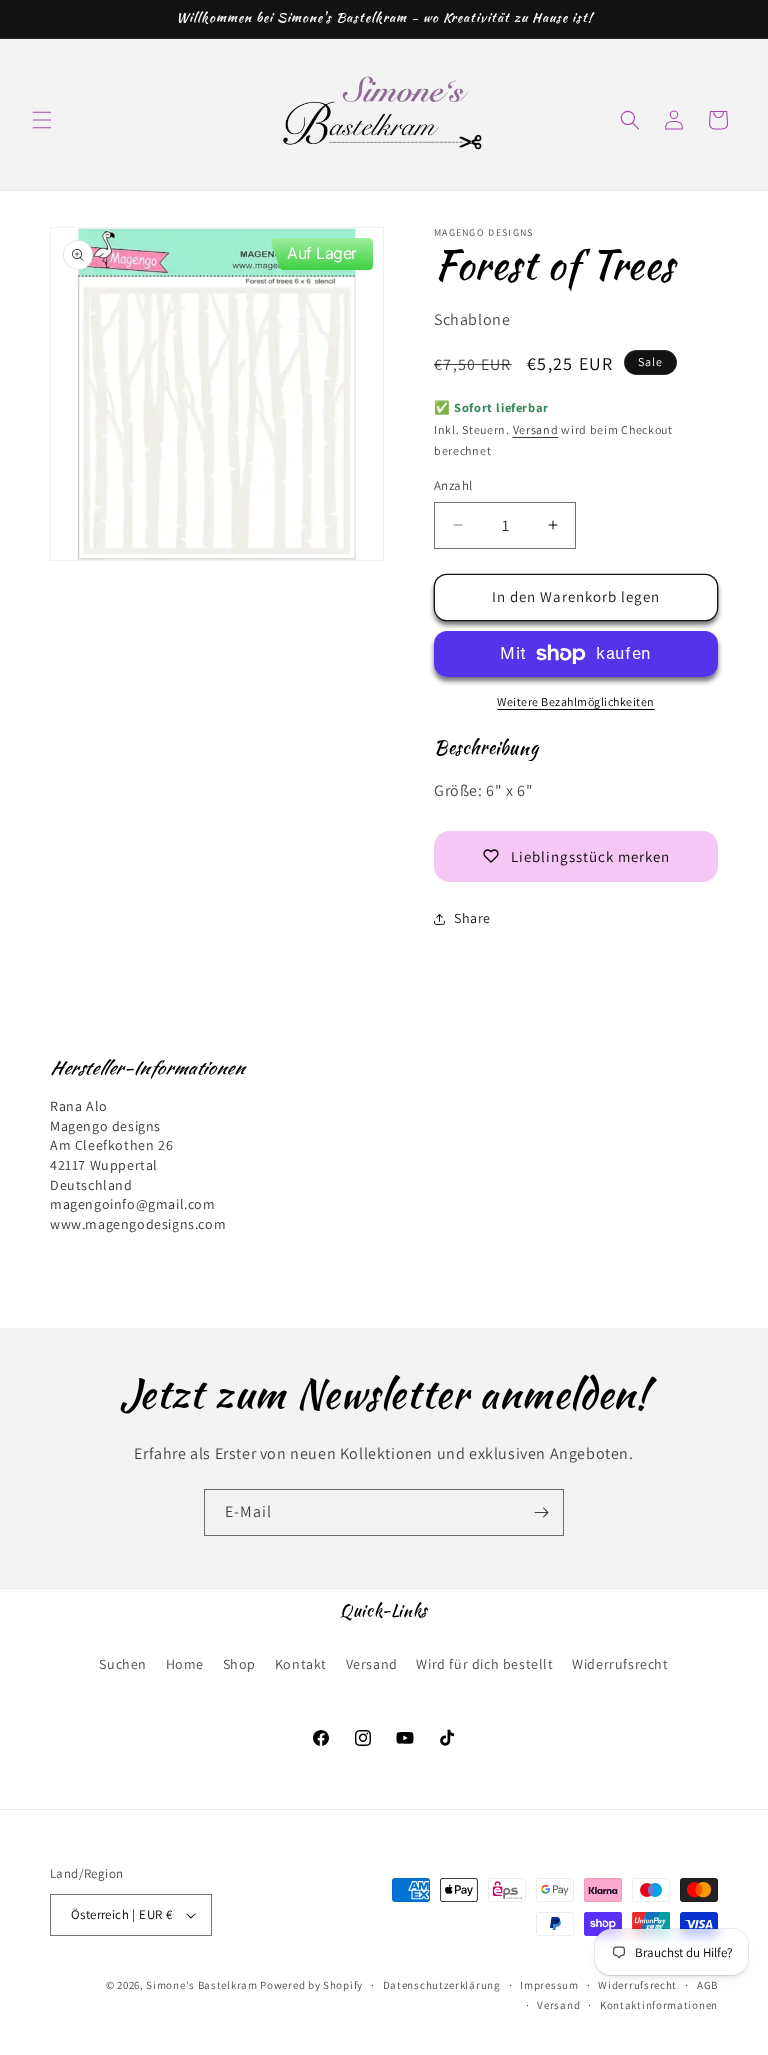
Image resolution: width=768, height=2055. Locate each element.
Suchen (123, 1664)
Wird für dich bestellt (484, 1664)
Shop (239, 1664)
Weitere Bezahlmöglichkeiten (576, 701)
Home (185, 1664)
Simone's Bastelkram (201, 1985)
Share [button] (472, 918)
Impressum (549, 1985)
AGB (707, 1985)
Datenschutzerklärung (442, 1985)
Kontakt (301, 1664)
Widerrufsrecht (620, 1664)
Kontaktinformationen (659, 2005)
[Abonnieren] (541, 1512)
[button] (42, 120)
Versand (536, 429)
